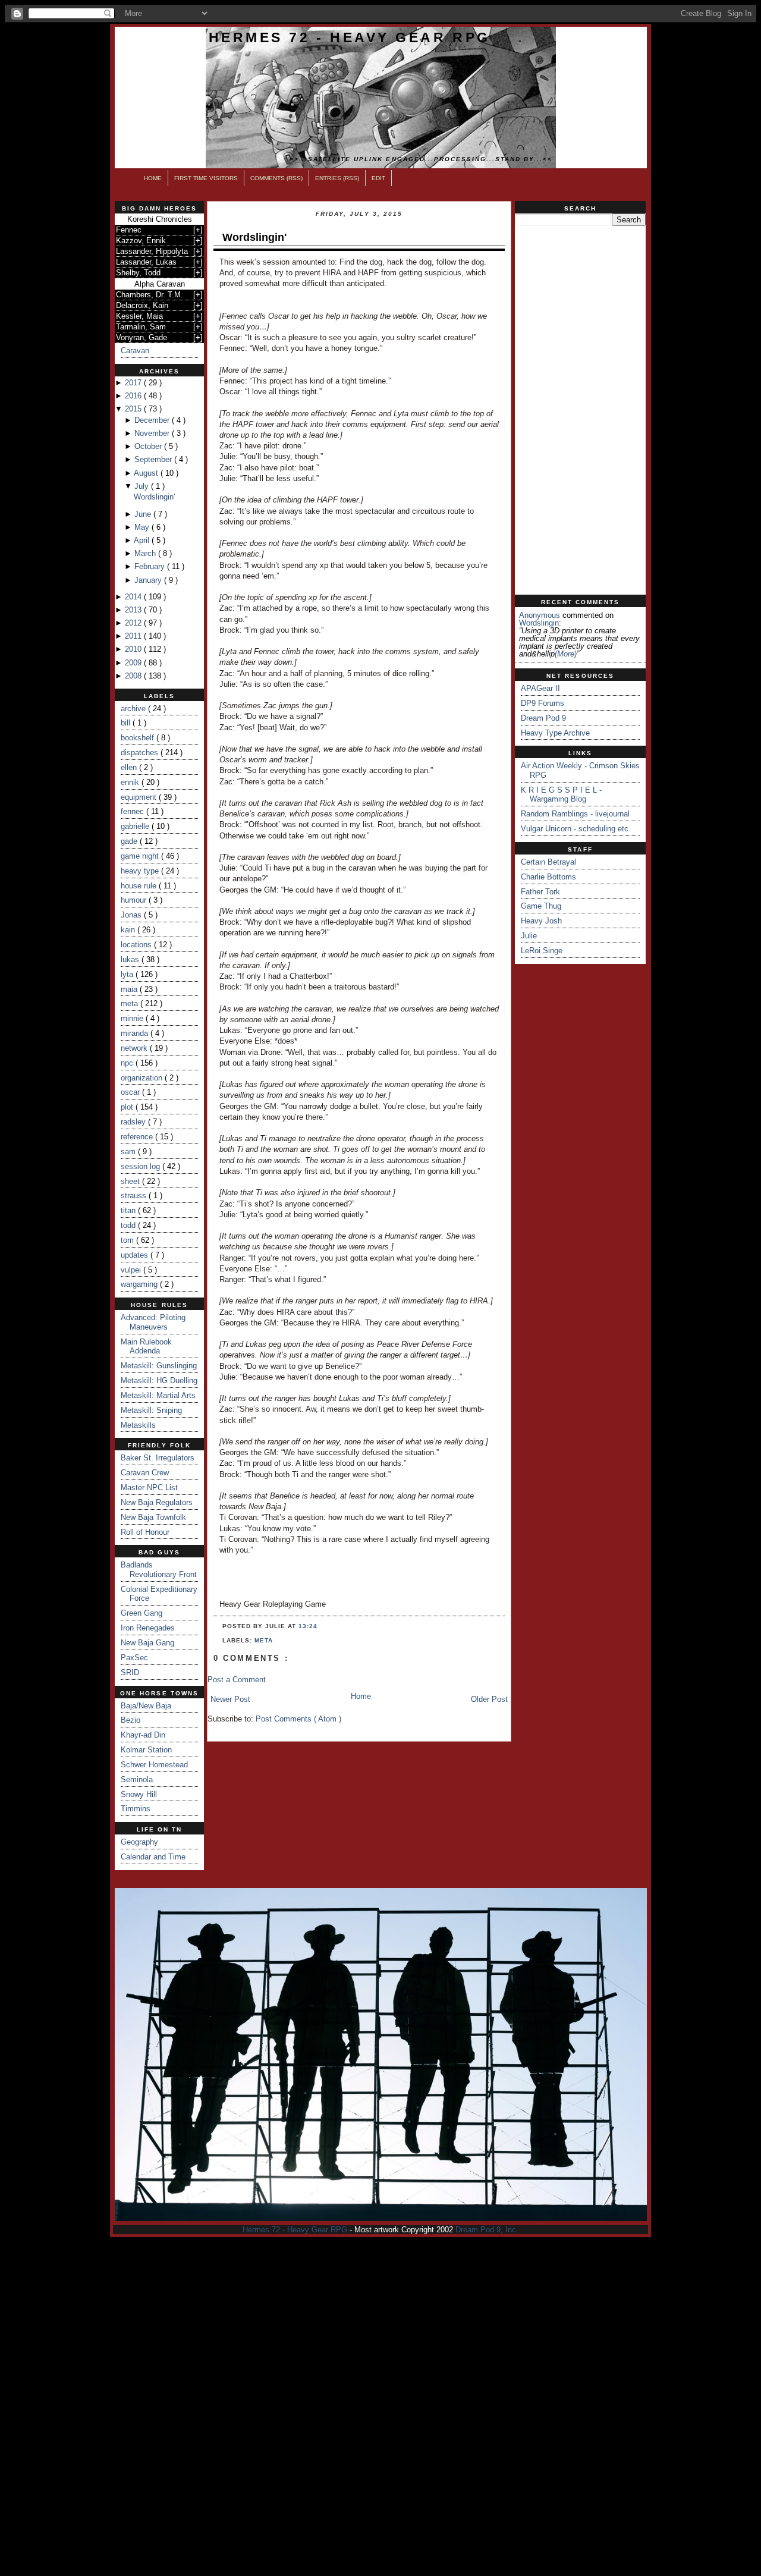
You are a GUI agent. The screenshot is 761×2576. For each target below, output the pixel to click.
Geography (139, 1842)
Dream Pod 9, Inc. (487, 2230)
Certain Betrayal (548, 862)
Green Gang (141, 1613)
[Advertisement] (580, 410)
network (135, 1048)
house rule (140, 886)
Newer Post (230, 1699)
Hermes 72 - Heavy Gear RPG (350, 37)
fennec (133, 811)
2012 (134, 623)
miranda (136, 1033)
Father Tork (540, 892)
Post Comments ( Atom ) (298, 1719)
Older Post (489, 1699)
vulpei (132, 1270)
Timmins (136, 1809)
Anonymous (540, 615)
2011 (134, 636)
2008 (134, 676)
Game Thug (541, 906)
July (143, 486)
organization (143, 1078)
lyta (128, 974)
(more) (566, 654)
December (153, 420)
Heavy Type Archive (555, 733)
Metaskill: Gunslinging (159, 1366)
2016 (134, 396)
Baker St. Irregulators (158, 1458)
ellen (130, 767)
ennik (131, 782)
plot (128, 1107)
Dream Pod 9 (543, 718)
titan (129, 1210)
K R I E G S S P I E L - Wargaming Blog (561, 795)
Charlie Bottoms (548, 877)
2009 (134, 663)
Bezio (130, 1720)
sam (129, 1152)
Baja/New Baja (146, 1706)
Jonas (132, 915)
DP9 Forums (543, 703)
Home (153, 178)
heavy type (141, 871)
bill (127, 723)
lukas (131, 959)
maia (130, 989)
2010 (134, 649)
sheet (131, 1181)
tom (128, 1240)
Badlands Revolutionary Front (159, 1570)
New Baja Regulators (157, 1502)
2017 (134, 383)
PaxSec (134, 1658)
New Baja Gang (147, 1643)
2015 (134, 409)
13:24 (308, 1626)
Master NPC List (149, 1488)
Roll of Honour (145, 1532)
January (149, 580)
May (143, 527)
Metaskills (138, 1425)
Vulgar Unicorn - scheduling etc (575, 829)
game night (141, 856)
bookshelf (139, 738)
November (153, 433)
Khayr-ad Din (143, 1735)
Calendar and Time (153, 1857)
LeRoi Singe (542, 951)
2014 (134, 597)
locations (137, 945)
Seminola (137, 1779)
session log (141, 1166)
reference (138, 1137)
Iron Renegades (148, 1628)
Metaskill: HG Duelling (159, 1380)
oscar (131, 1092)
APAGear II (540, 688)
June (144, 514)
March (146, 553)
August (147, 473)
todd (129, 1225)
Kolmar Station (146, 1750)
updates (136, 1255)
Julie (529, 936)
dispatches (141, 753)
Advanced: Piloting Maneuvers (153, 1322)
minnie (133, 1018)
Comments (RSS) (276, 178)
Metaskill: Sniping (151, 1410)
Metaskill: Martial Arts (158, 1395)
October (149, 446)
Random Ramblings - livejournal (575, 814)
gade (130, 841)
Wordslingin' (154, 497)
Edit (378, 178)
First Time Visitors (206, 178)
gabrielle (136, 826)
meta (130, 1003)
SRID (130, 1672)
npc (128, 1063)
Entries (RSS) (337, 178)
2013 (134, 610)
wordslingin (539, 623)
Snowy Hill (139, 1794)
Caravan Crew (145, 1473)
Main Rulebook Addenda (146, 1347)
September (154, 459)
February (151, 566)
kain (129, 930)
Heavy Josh (541, 921)
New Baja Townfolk (153, 1517)
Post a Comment (237, 1680)
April (143, 540)
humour (135, 900)
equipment (140, 797)
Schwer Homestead (154, 1765)
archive (134, 709)
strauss (135, 1196)
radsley (134, 1122)
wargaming (140, 1284)
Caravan (135, 351)
